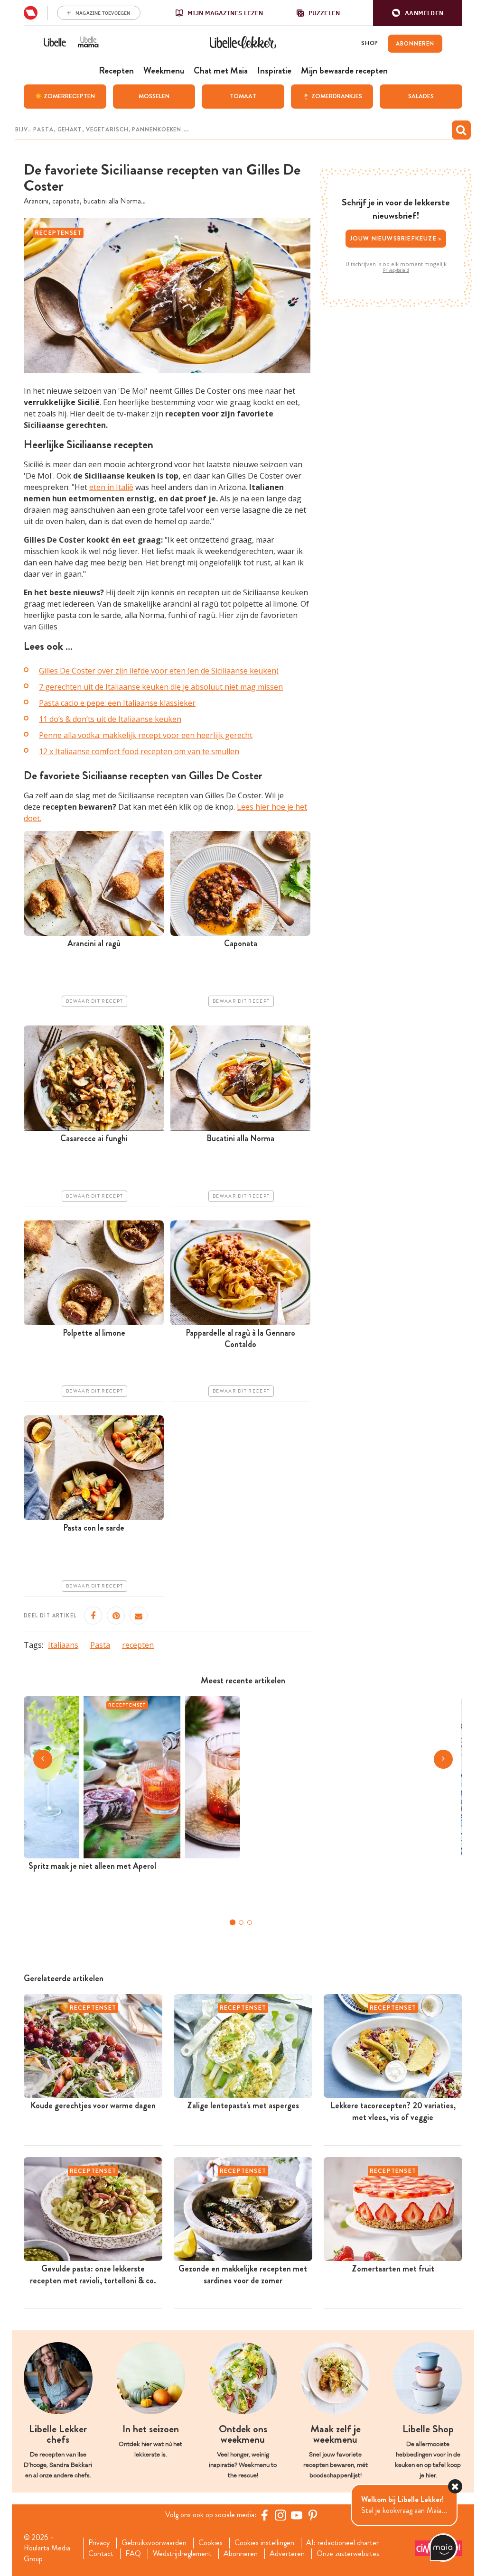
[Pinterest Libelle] (313, 2515)
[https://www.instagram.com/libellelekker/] (280, 2515)
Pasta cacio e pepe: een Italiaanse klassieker (117, 703)
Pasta (100, 1645)
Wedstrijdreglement (182, 2554)
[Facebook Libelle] (264, 2515)
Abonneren (241, 2554)
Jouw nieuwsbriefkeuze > (396, 238)
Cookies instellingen (264, 2543)
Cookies (210, 2543)
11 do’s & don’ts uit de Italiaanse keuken (110, 719)
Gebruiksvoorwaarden (154, 2543)
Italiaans (63, 1645)
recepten (138, 1645)
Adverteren (287, 2554)
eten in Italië (111, 487)
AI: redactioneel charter (342, 2543)
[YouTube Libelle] (297, 2515)
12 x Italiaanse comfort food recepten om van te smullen (139, 751)
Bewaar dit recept (94, 1001)
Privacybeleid (396, 270)
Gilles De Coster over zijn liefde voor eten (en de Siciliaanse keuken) (159, 671)
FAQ (133, 2554)
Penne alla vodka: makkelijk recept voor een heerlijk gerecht (146, 735)
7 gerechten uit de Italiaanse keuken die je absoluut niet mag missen (161, 687)
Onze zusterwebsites (348, 2554)
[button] (418, 13)
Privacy (99, 2543)
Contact (101, 2554)
